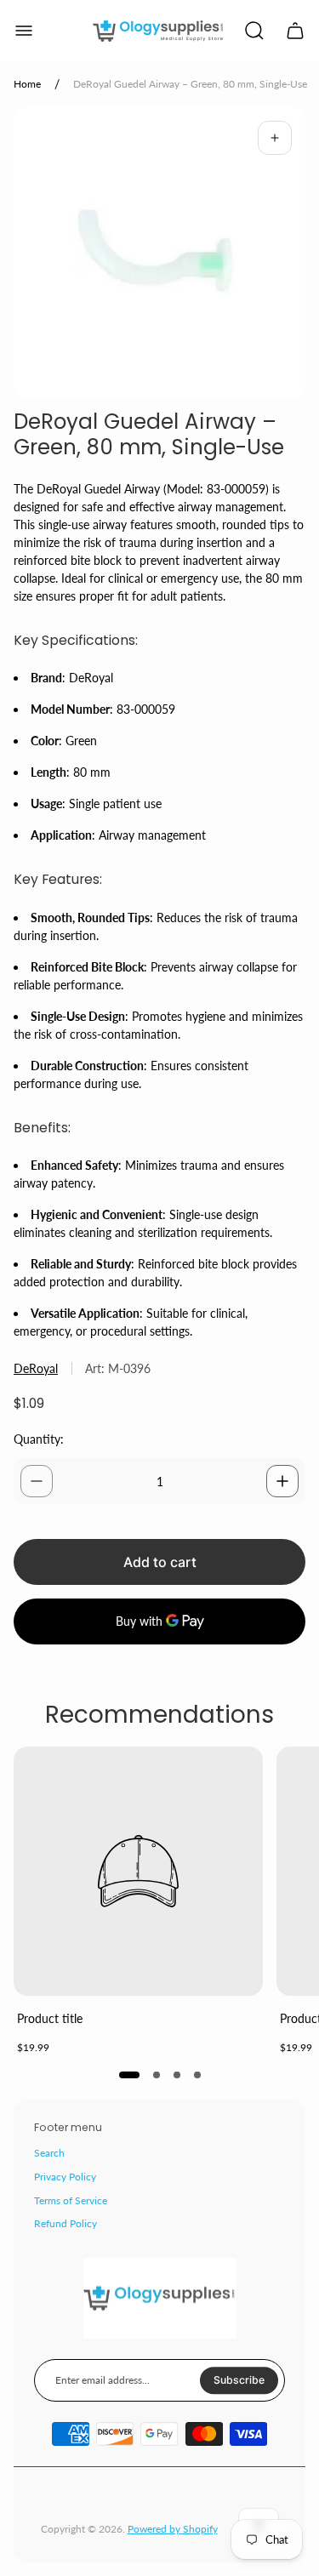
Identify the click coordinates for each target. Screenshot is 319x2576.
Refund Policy (66, 2223)
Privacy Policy (65, 2177)
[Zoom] (275, 138)
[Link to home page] (160, 2299)
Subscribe (239, 2381)
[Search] (254, 31)
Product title (50, 2018)
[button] (129, 2075)
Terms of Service (71, 2200)
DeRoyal (36, 1368)
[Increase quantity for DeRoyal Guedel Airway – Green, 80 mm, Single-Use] (282, 1481)
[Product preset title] (138, 1871)
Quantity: (39, 1439)
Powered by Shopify (173, 2529)
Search (49, 2153)
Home (27, 84)
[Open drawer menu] (24, 31)
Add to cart (160, 1562)
